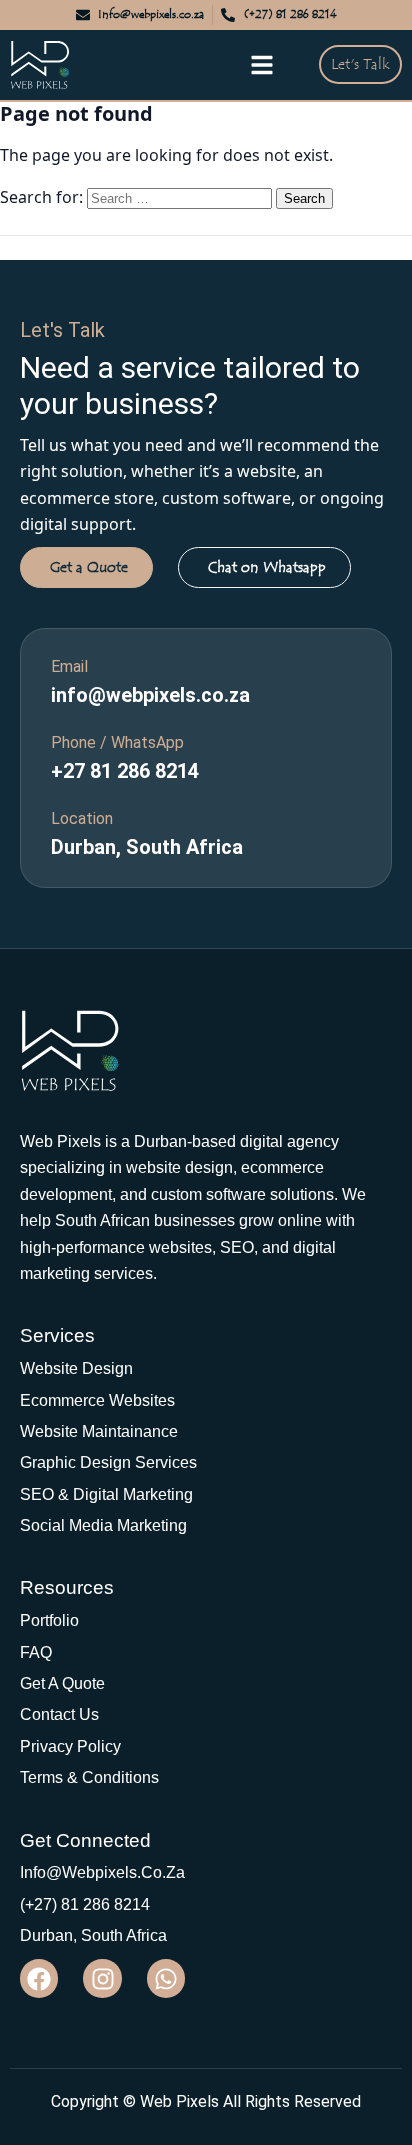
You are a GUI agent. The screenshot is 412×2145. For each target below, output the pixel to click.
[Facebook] (39, 1978)
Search (304, 198)
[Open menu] (262, 65)
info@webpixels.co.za (150, 695)
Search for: (41, 197)
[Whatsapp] (166, 1978)
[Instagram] (102, 1978)
